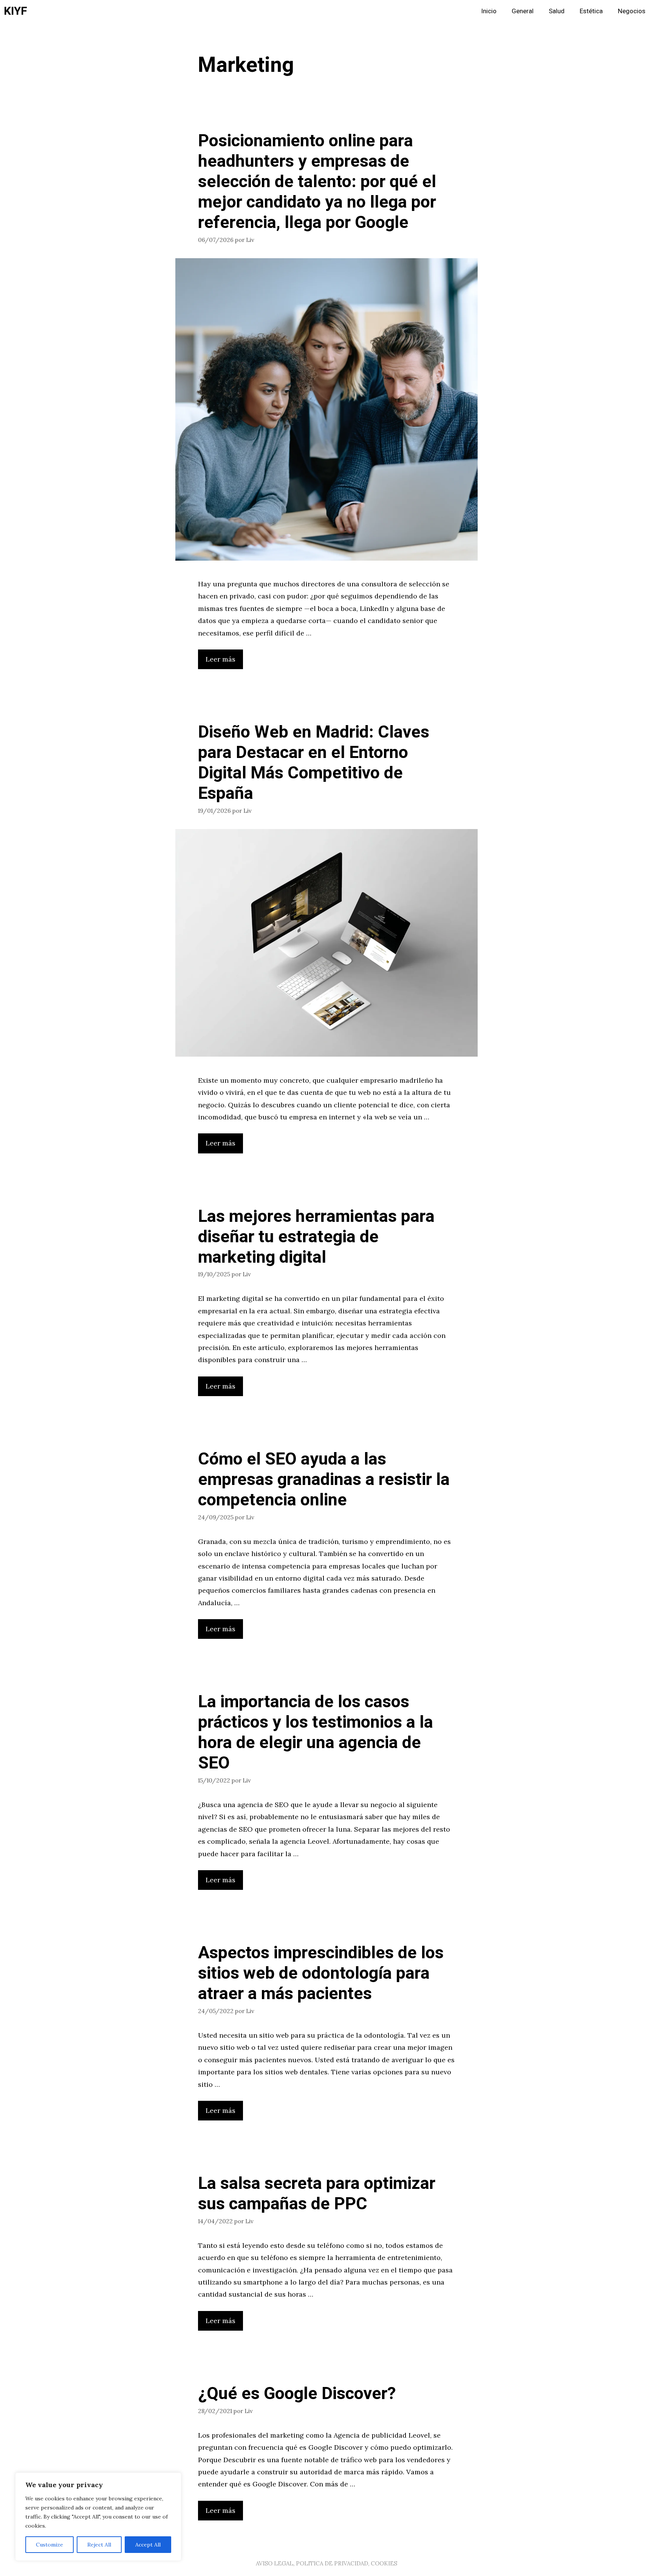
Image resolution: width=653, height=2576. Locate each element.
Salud (557, 11)
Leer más (221, 659)
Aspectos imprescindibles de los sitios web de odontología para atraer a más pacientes (321, 1973)
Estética (591, 11)
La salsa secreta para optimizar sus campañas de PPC (317, 2194)
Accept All (148, 2545)
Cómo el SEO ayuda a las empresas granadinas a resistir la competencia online (324, 1480)
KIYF (15, 11)
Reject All (99, 2545)
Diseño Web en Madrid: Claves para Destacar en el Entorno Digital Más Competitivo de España (314, 763)
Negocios (632, 11)
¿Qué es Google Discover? (297, 2394)
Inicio (489, 11)
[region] (98, 2517)
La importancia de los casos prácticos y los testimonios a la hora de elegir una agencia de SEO (316, 1733)
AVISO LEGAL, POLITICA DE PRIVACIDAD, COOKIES (326, 2563)
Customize (50, 2545)
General (523, 11)
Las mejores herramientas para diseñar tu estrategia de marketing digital (316, 1237)
